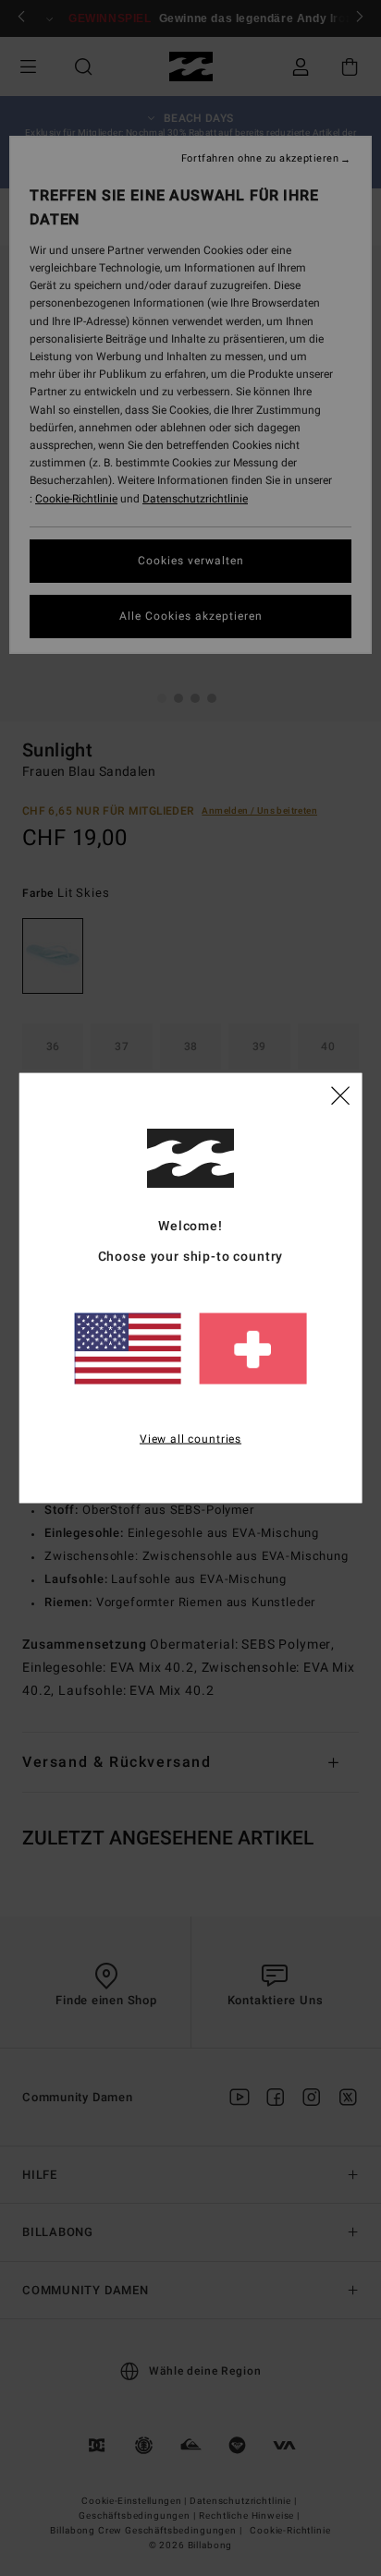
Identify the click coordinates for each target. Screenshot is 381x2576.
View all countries (190, 1438)
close (340, 1094)
